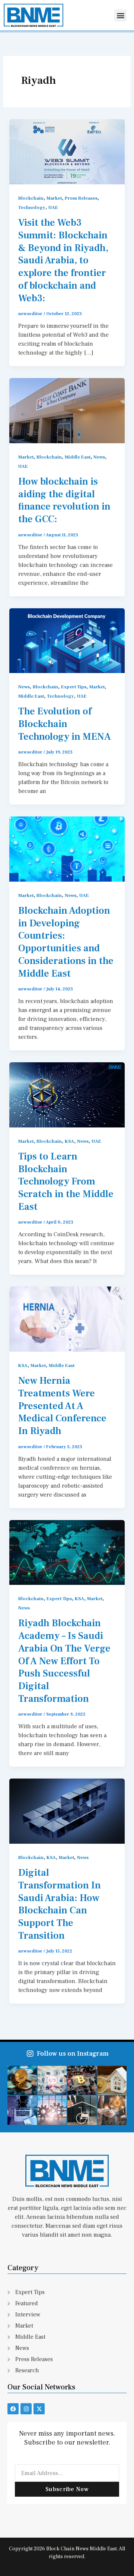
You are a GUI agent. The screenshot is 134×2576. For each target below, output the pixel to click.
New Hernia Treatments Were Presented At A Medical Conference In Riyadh (62, 1406)
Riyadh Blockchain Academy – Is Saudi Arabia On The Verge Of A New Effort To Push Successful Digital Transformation (64, 1661)
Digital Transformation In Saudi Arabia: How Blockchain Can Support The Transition (60, 1904)
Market (54, 198)
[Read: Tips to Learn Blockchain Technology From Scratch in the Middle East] (67, 1094)
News (99, 457)
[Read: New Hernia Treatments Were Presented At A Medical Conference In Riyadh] (67, 1319)
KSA (69, 1141)
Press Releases (81, 198)
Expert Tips (74, 687)
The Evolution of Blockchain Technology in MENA (65, 724)
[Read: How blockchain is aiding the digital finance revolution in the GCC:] (67, 410)
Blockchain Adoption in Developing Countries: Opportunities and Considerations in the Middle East (66, 942)
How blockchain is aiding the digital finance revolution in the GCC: (64, 500)
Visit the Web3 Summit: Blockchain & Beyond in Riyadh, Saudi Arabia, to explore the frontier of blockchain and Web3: (63, 261)
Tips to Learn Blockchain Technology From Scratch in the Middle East (66, 1182)
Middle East (78, 457)
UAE (53, 207)
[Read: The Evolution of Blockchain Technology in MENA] (67, 640)
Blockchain (31, 198)
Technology (32, 207)
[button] (120, 15)
